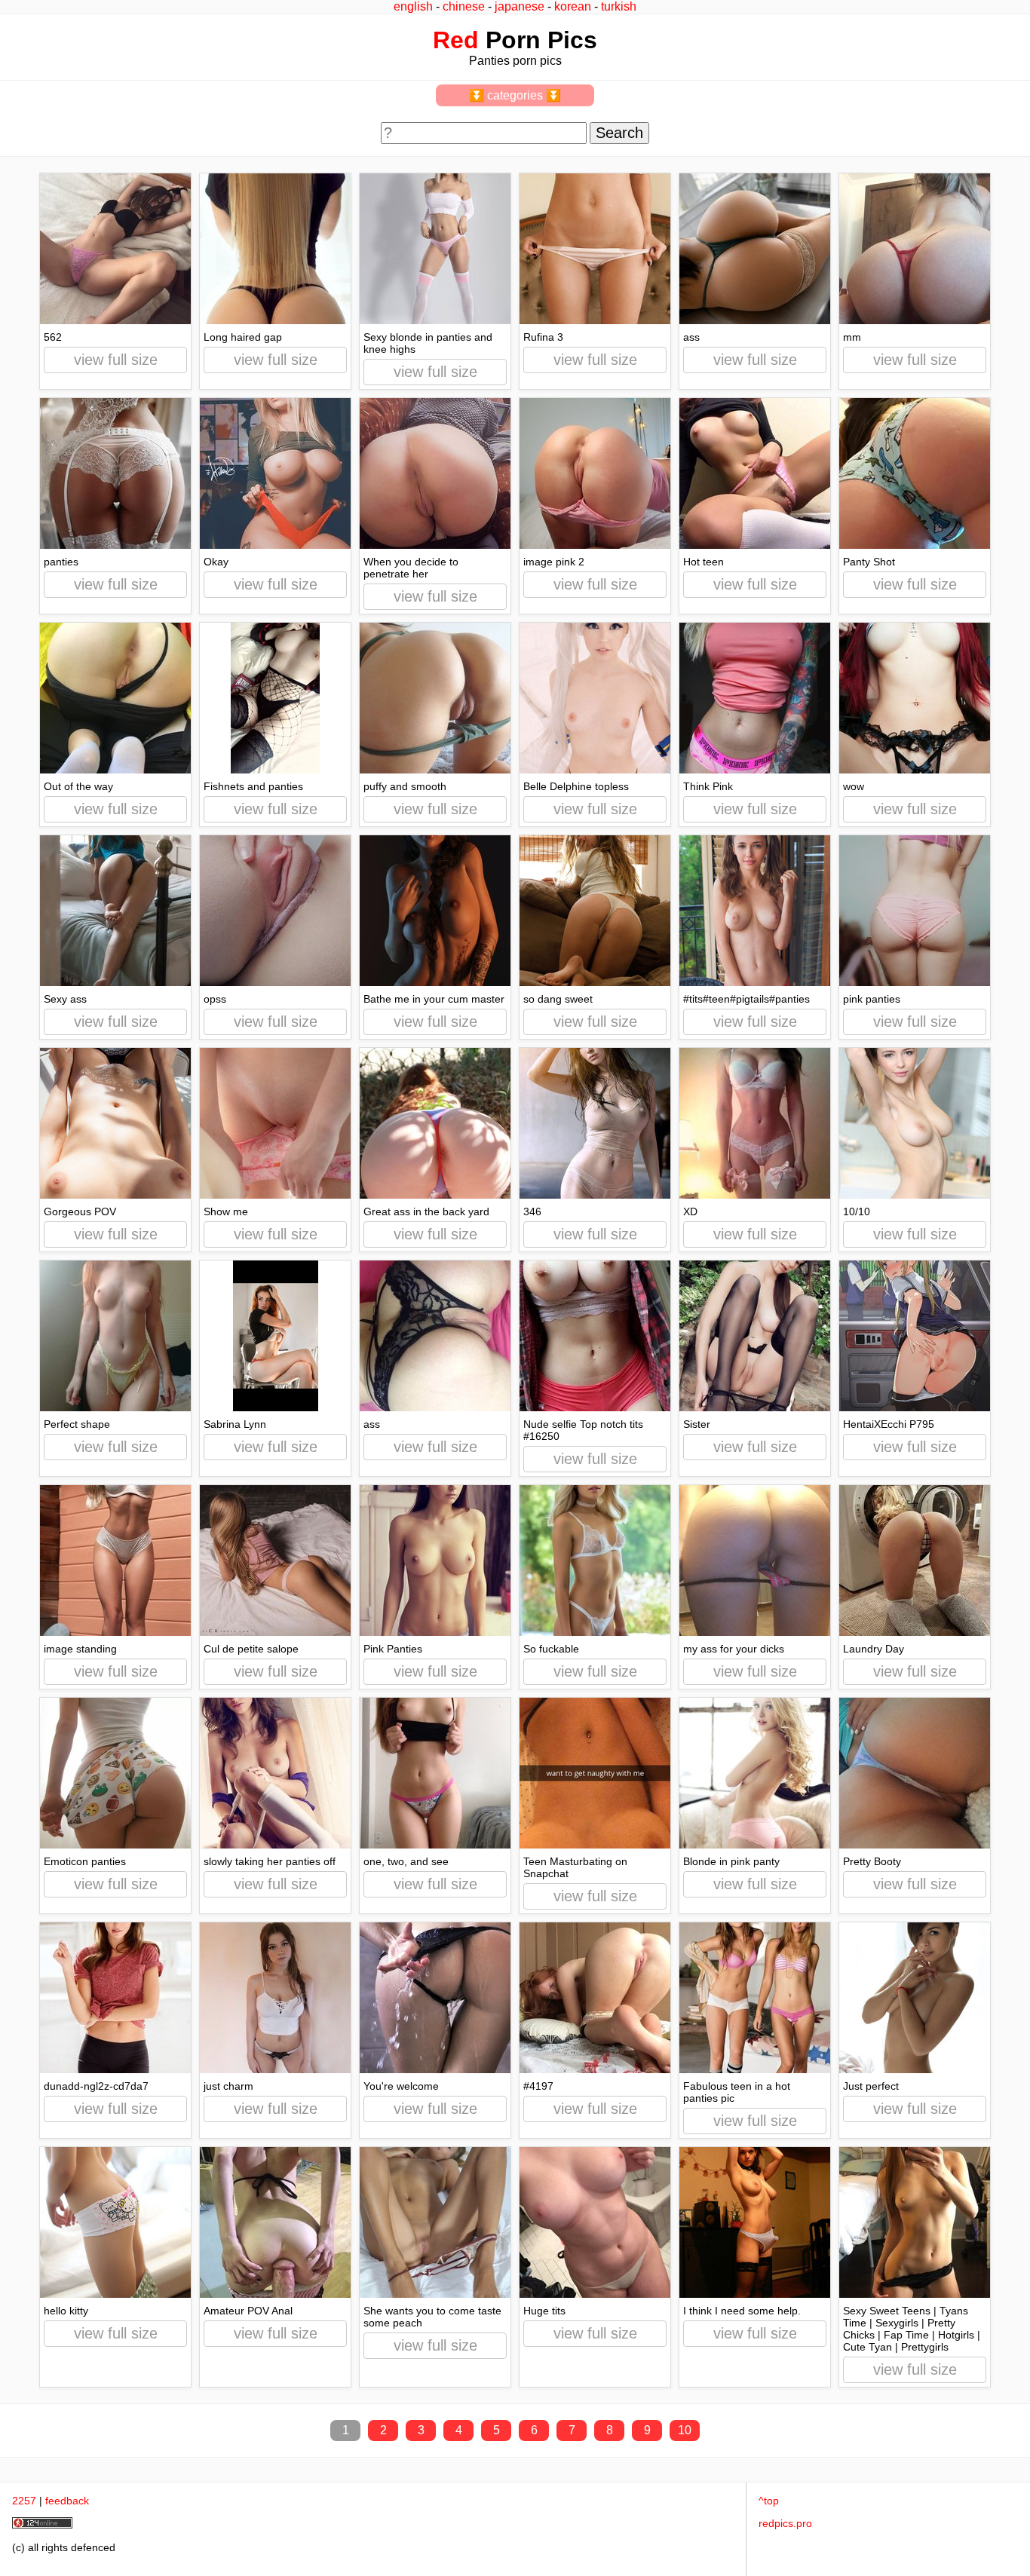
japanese (520, 6)
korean (573, 6)
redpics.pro (785, 2523)
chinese (464, 6)
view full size (116, 360)
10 (685, 2430)
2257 (24, 2501)
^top (769, 2501)
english (413, 6)
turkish (619, 6)
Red (456, 40)
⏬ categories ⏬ (515, 95)
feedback (67, 2501)
